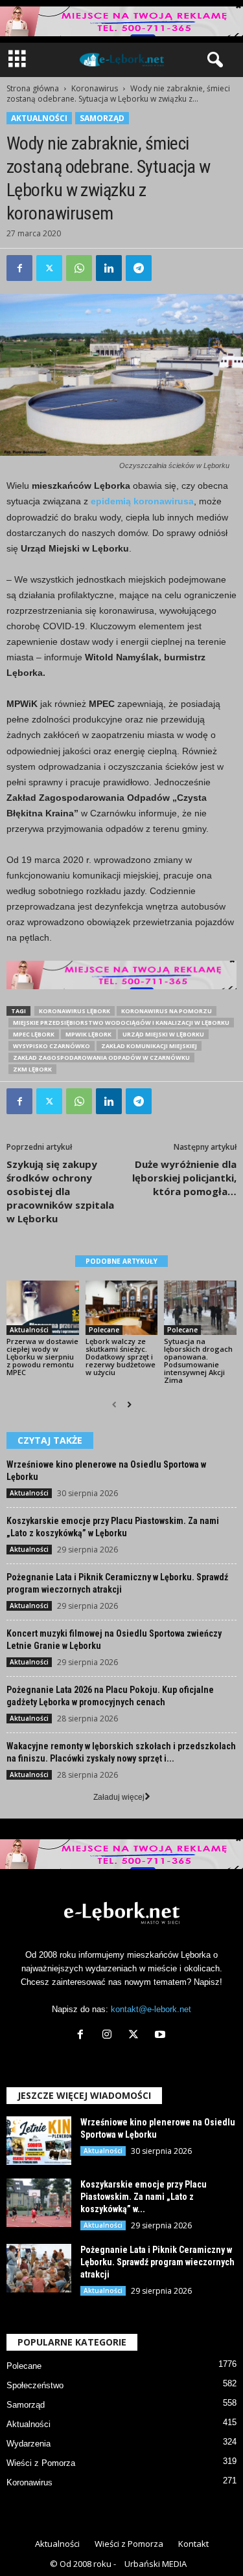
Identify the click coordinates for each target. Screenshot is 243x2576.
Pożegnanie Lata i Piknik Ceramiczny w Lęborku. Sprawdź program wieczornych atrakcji (157, 2262)
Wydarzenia (29, 2444)
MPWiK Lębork (88, 1034)
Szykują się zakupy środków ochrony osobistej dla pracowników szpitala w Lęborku (60, 1191)
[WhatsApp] (79, 268)
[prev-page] (114, 1405)
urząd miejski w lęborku (163, 1034)
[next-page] (129, 1405)
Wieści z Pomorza (41, 2463)
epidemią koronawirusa (142, 501)
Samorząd (102, 118)
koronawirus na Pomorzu (167, 1011)
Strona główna (33, 88)
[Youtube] (162, 2036)
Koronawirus (95, 88)
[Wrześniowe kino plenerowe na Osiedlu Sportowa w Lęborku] (39, 2141)
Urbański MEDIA (156, 2564)
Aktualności (39, 118)
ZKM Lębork (32, 1069)
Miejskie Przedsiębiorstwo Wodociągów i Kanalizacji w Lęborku (121, 1023)
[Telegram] (139, 268)
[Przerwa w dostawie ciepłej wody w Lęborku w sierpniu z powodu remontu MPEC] (43, 1307)
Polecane (104, 1330)
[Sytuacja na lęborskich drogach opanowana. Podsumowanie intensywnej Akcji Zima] (200, 1307)
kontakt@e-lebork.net (151, 2009)
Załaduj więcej (119, 1797)
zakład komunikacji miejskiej (149, 1046)
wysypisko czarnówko (52, 1046)
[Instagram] (110, 2036)
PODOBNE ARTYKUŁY (121, 1261)
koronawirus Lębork (75, 1011)
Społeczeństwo (35, 2385)
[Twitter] (49, 268)
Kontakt (193, 2544)
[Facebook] (19, 268)
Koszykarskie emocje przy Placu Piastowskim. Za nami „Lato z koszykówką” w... (144, 2197)
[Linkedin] (109, 268)
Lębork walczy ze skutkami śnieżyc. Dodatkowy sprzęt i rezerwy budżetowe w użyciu (121, 1357)
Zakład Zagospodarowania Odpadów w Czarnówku (101, 1058)
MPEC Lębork (34, 1034)
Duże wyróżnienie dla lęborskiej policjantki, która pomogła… (184, 1178)
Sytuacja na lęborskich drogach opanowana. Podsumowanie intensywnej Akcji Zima (198, 1361)
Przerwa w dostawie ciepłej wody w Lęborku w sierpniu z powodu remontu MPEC (42, 1357)
